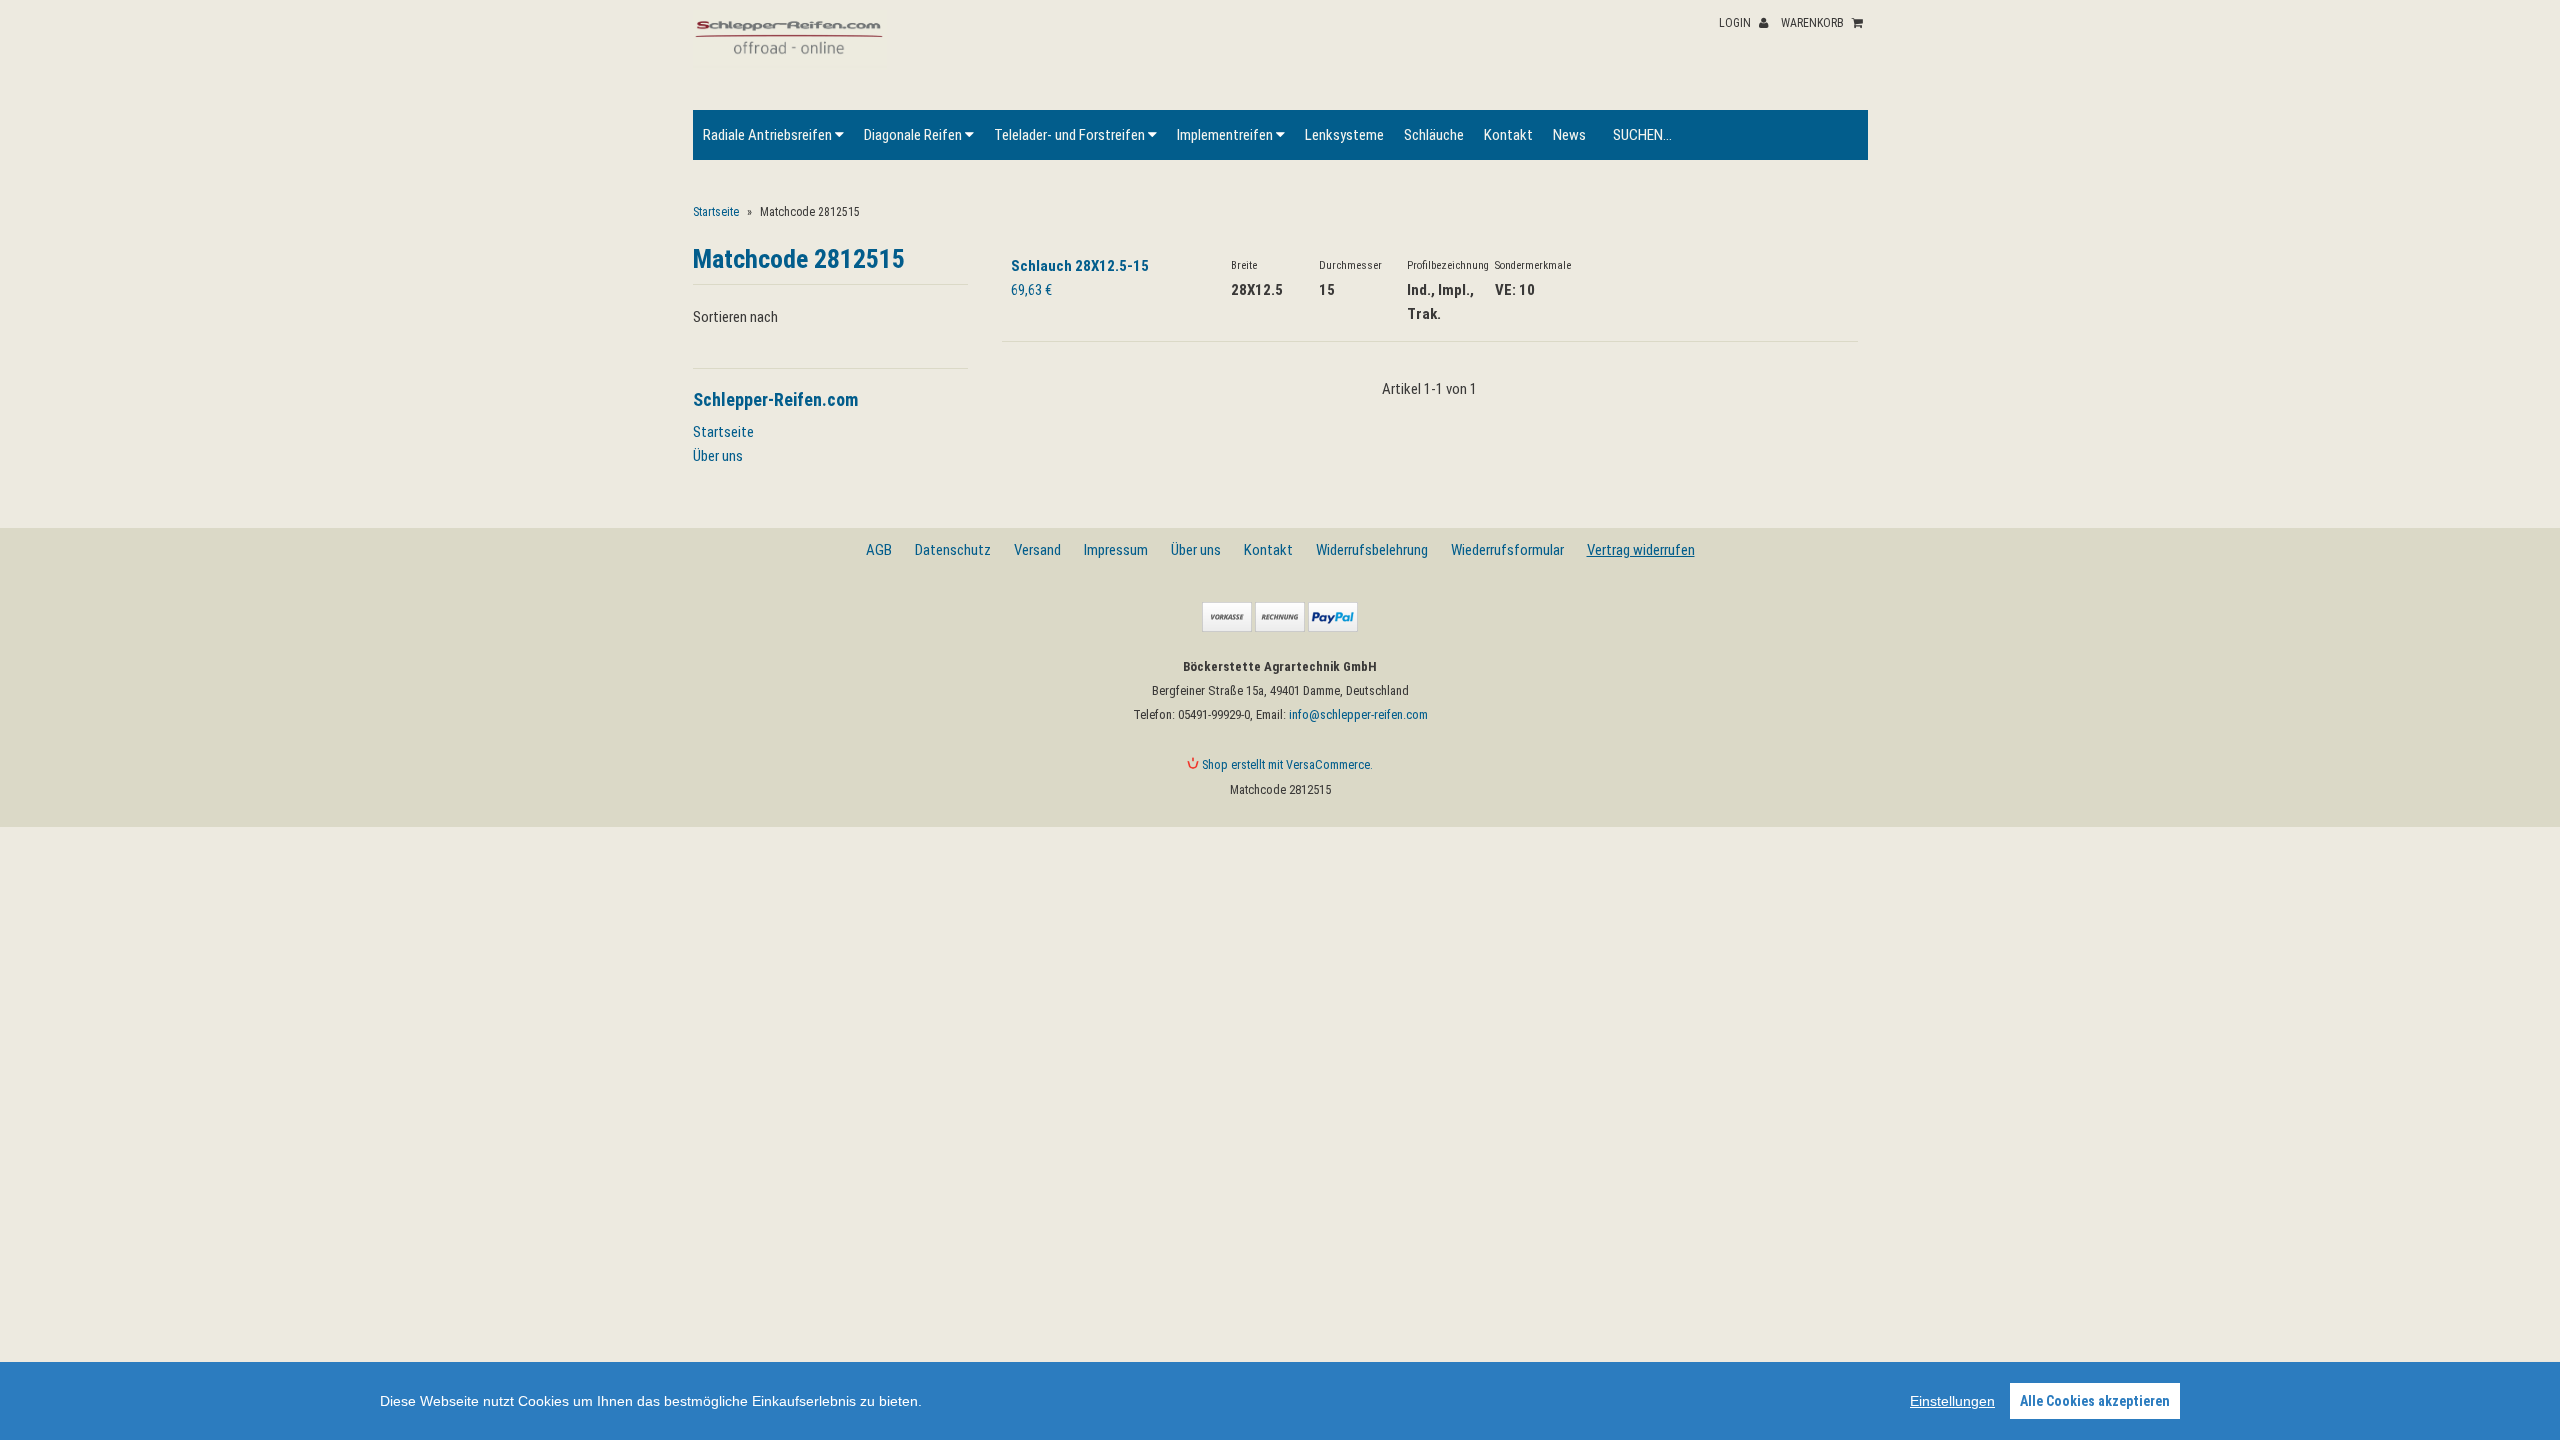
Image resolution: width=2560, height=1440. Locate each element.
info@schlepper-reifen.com (1358, 714)
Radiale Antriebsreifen (769, 135)
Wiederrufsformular (1507, 550)
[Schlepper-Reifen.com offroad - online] (790, 65)
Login (1736, 23)
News (1569, 135)
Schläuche (1434, 135)
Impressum (1116, 550)
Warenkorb (1814, 23)
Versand (1037, 550)
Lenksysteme (1344, 135)
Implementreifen (1226, 135)
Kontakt (1508, 135)
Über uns (718, 456)
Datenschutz (953, 550)
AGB (879, 550)
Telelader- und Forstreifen (1071, 135)
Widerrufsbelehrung (1372, 550)
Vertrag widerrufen (1641, 550)
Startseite (716, 212)
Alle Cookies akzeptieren (2095, 1401)
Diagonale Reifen (914, 135)
